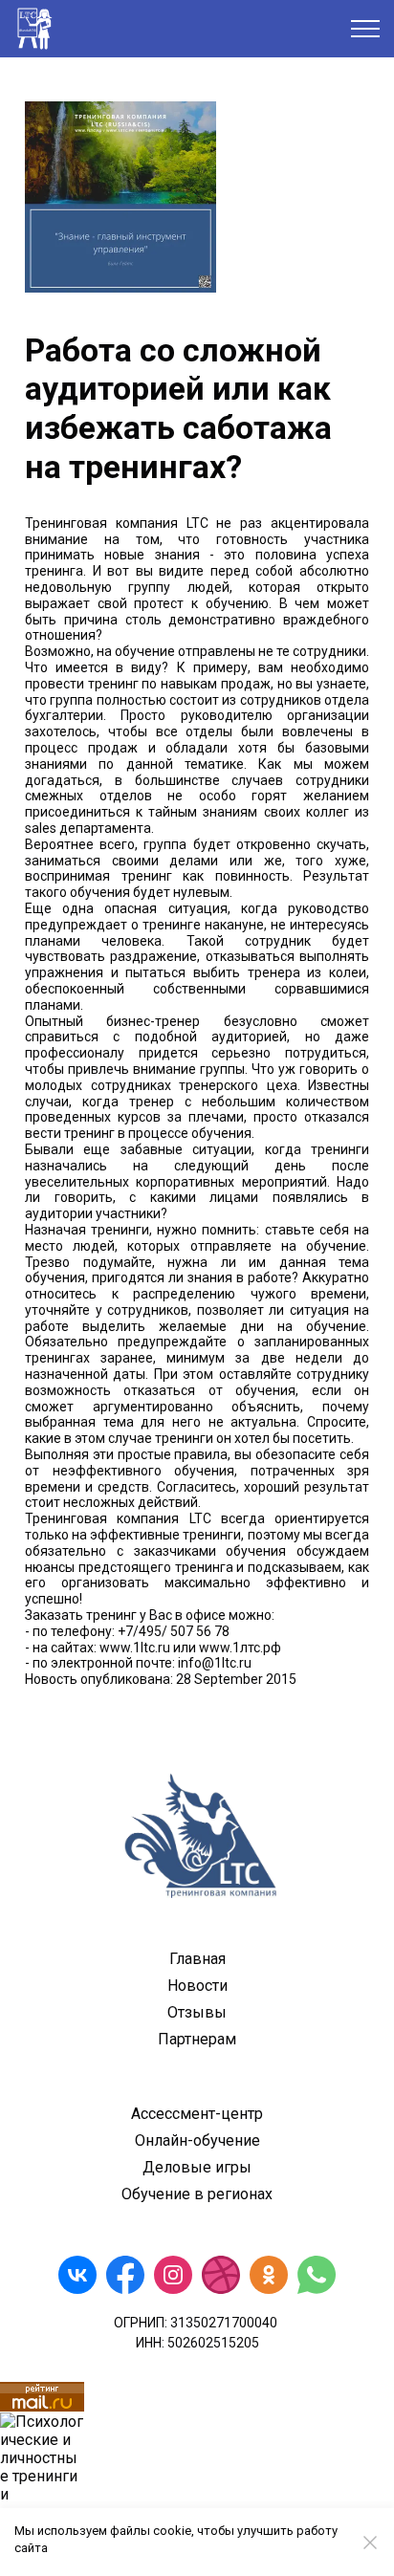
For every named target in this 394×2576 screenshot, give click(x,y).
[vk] (77, 2275)
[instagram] (173, 2275)
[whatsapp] (317, 2275)
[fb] (125, 2275)
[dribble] (221, 2275)
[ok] (269, 2275)
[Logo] (197, 1834)
